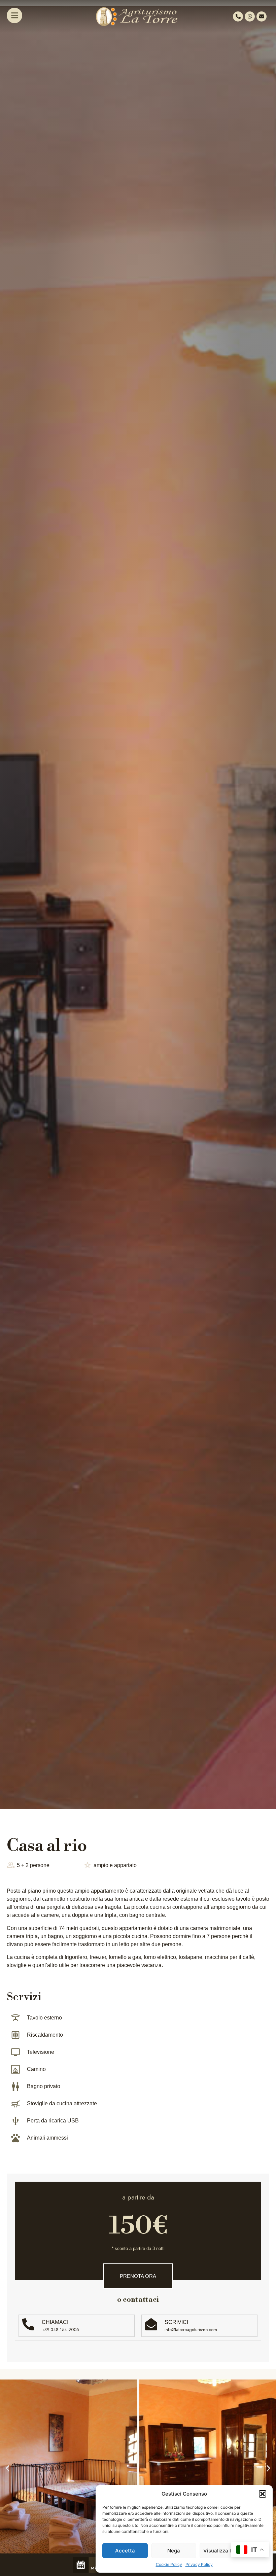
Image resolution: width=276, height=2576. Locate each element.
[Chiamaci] (28, 2324)
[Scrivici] (151, 2324)
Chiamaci (55, 2322)
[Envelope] (262, 16)
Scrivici (176, 2322)
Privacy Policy (199, 2564)
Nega (174, 2551)
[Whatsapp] (250, 16)
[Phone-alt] (238, 16)
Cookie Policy (169, 2564)
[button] (263, 2494)
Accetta (125, 2551)
